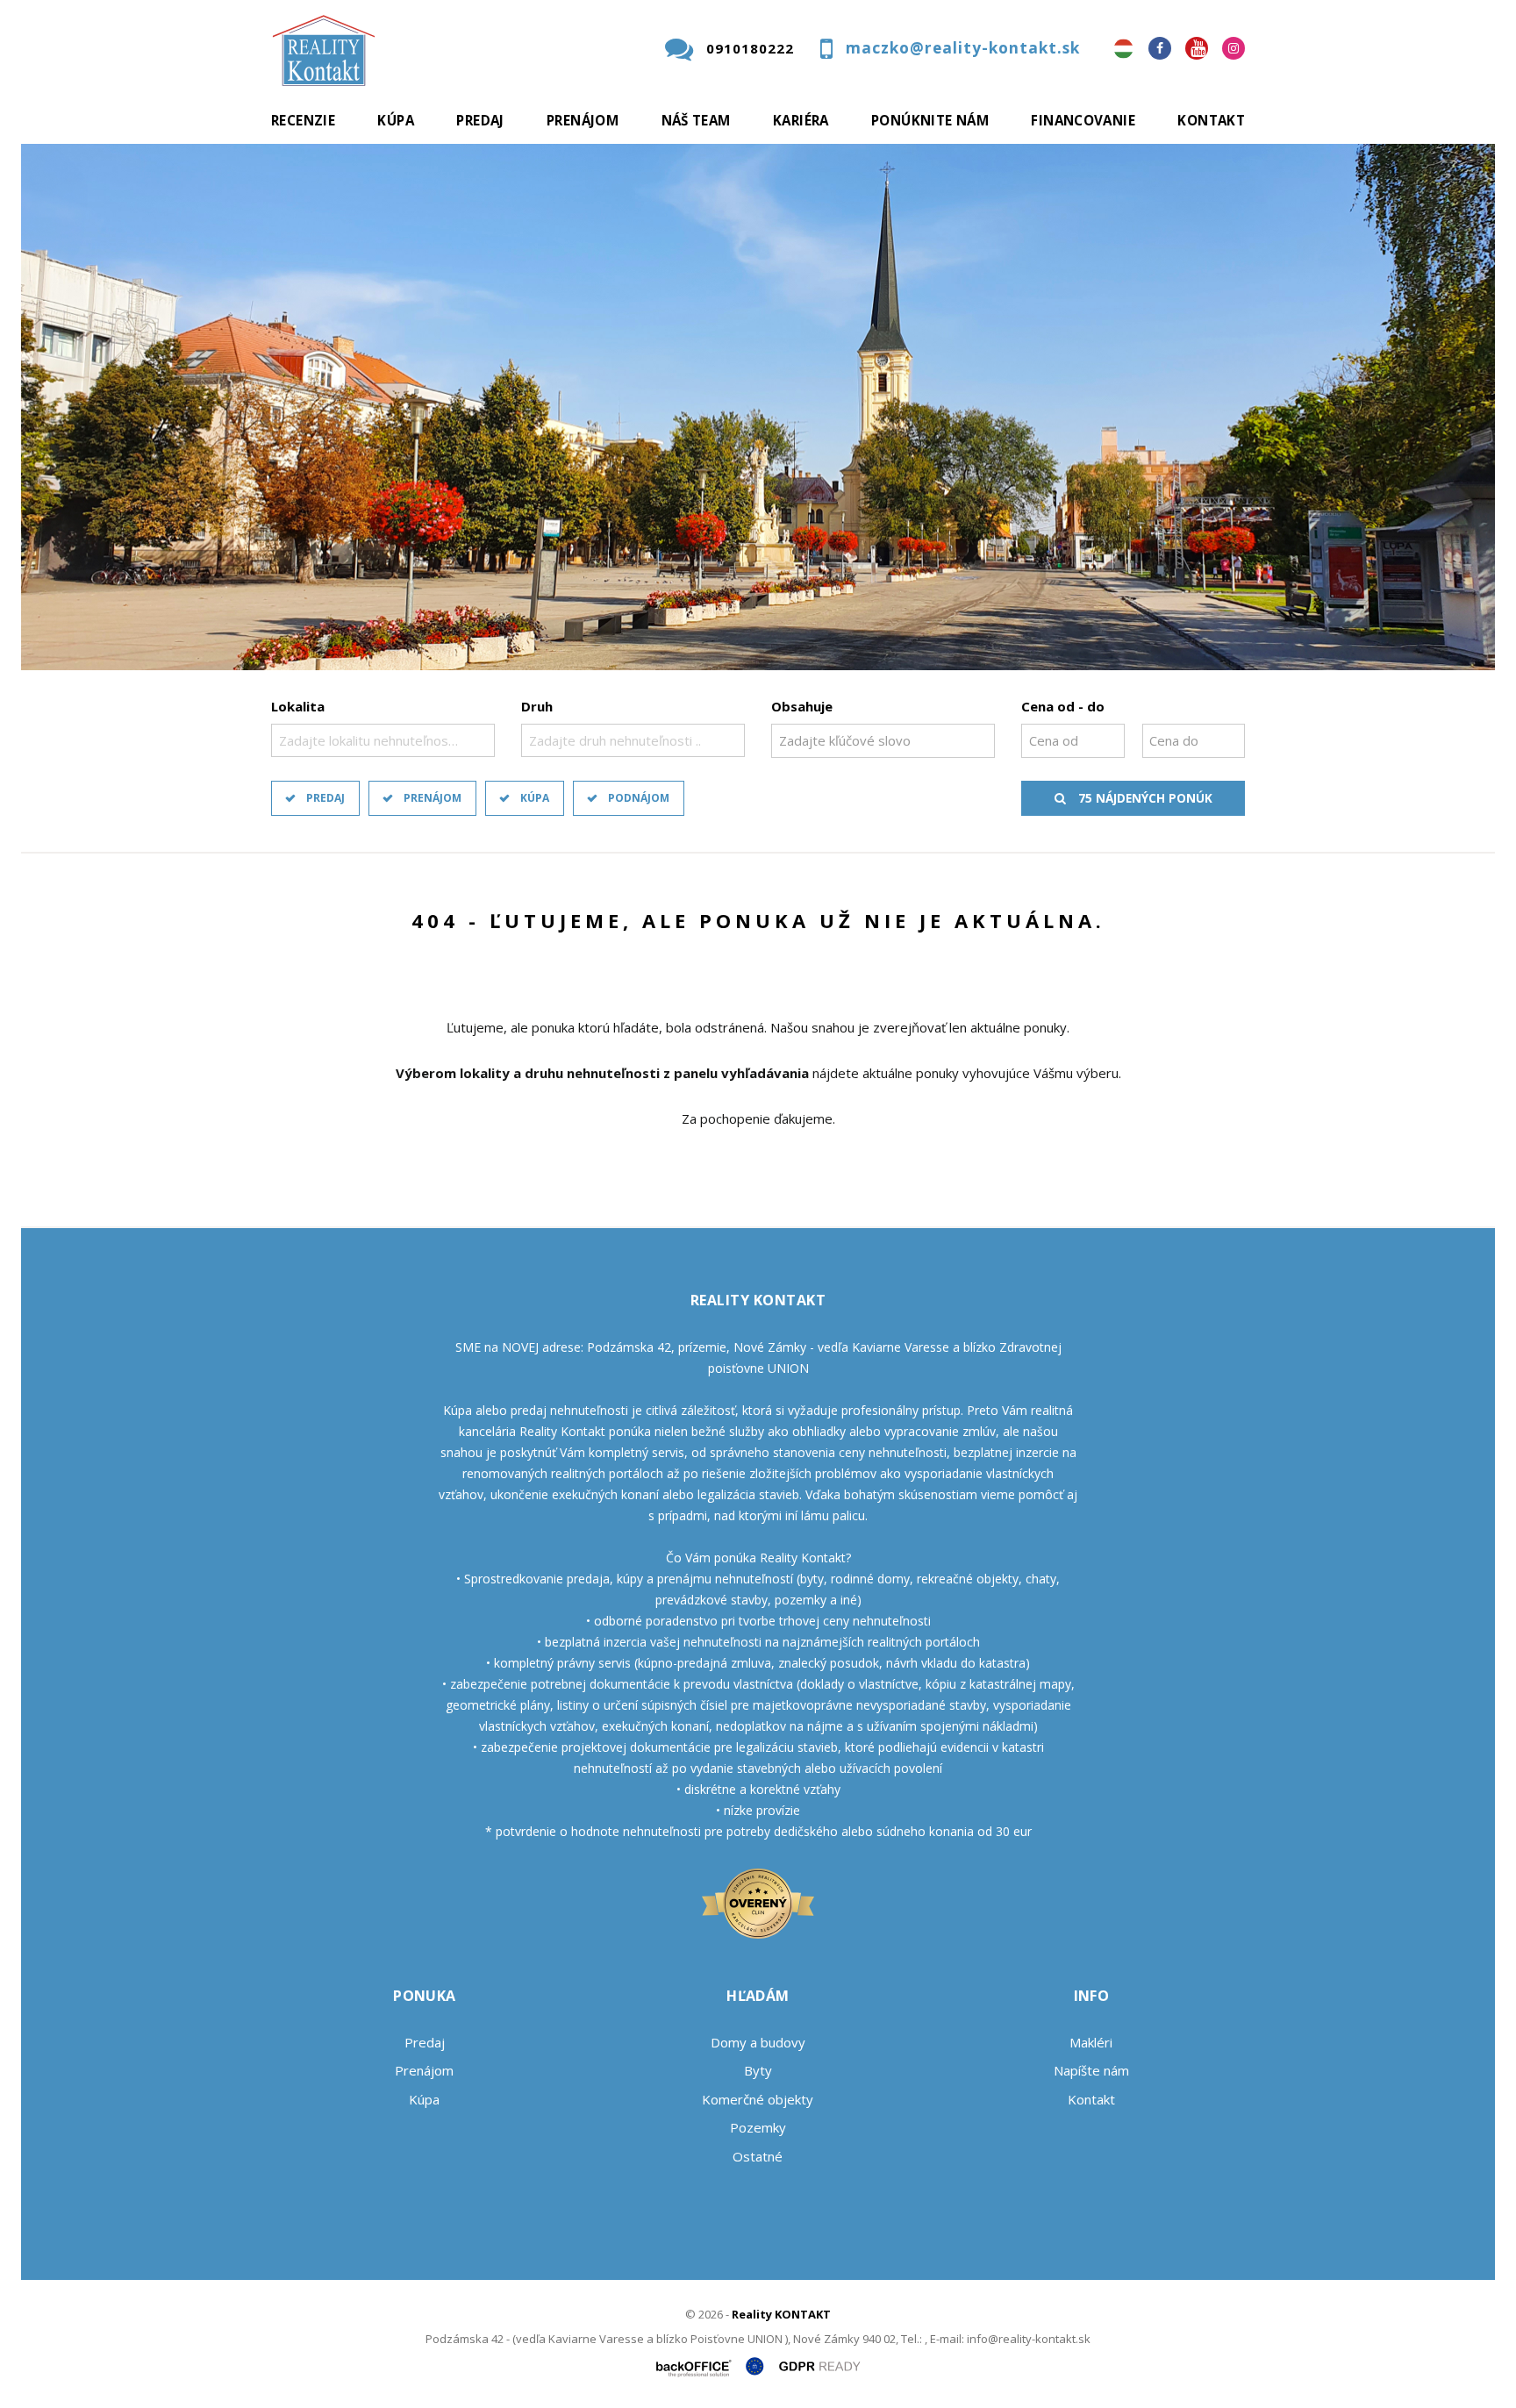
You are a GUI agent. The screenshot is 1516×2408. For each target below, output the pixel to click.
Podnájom (639, 798)
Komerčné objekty (758, 2099)
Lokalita (298, 706)
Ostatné (758, 2156)
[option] (758, 407)
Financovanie (1083, 120)
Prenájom (583, 120)
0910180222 (750, 48)
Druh (537, 706)
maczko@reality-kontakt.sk (963, 48)
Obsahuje (802, 706)
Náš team (696, 120)
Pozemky (758, 2127)
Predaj (480, 120)
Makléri (1091, 2042)
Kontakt (1211, 120)
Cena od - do (1063, 706)
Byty (758, 2070)
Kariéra (801, 120)
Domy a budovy (758, 2042)
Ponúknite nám (930, 120)
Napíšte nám (1091, 2070)
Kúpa (396, 120)
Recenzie (303, 120)
